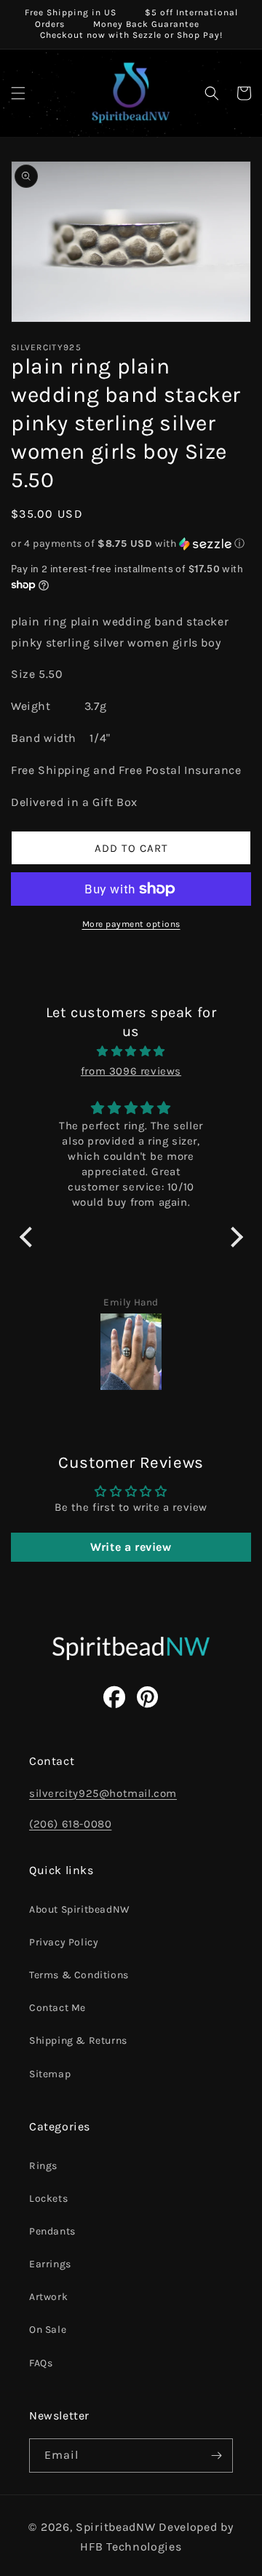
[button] (18, 93)
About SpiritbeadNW (80, 1909)
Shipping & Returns (78, 2040)
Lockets (48, 2198)
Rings (43, 2166)
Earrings (50, 2264)
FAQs (41, 2363)
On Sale (48, 2330)
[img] (131, 1051)
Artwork (48, 2297)
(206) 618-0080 (70, 1824)
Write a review (131, 1547)
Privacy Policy (64, 1942)
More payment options (131, 924)
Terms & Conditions (79, 1975)
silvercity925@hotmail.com (103, 1793)
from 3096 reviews (131, 1071)
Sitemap (50, 2074)
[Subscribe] (216, 2456)
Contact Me (57, 2008)
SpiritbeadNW (115, 2527)
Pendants (52, 2231)
